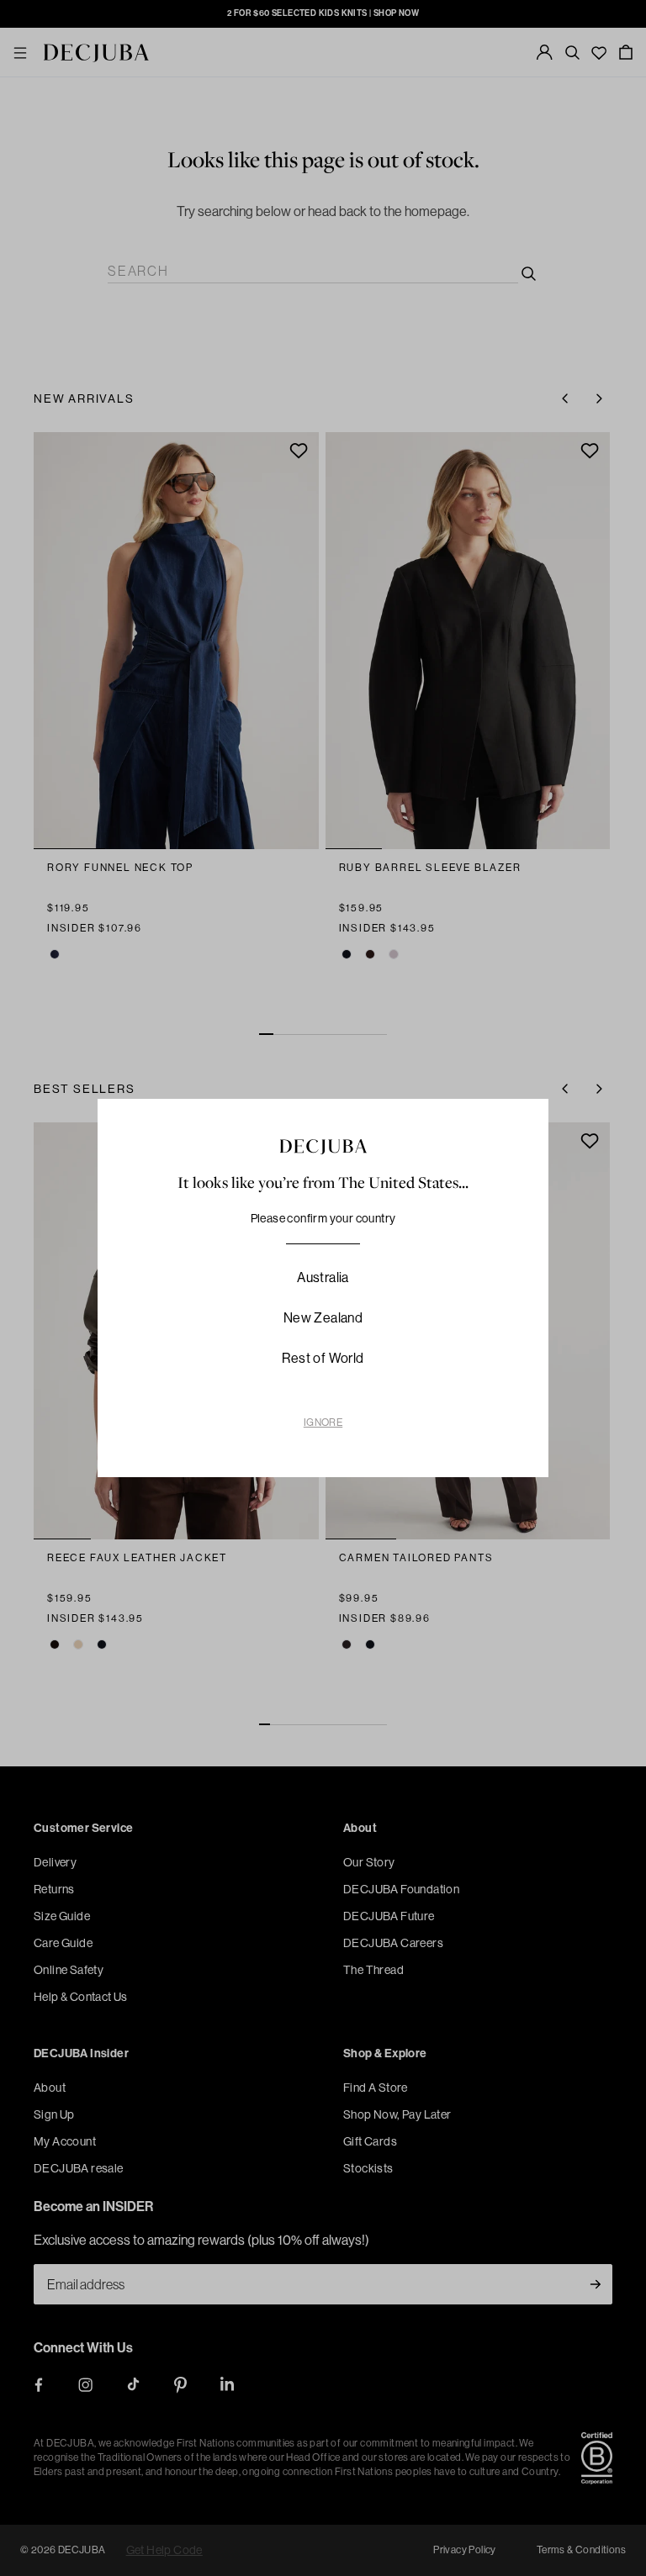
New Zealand (323, 1318)
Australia (323, 1277)
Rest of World (323, 1358)
